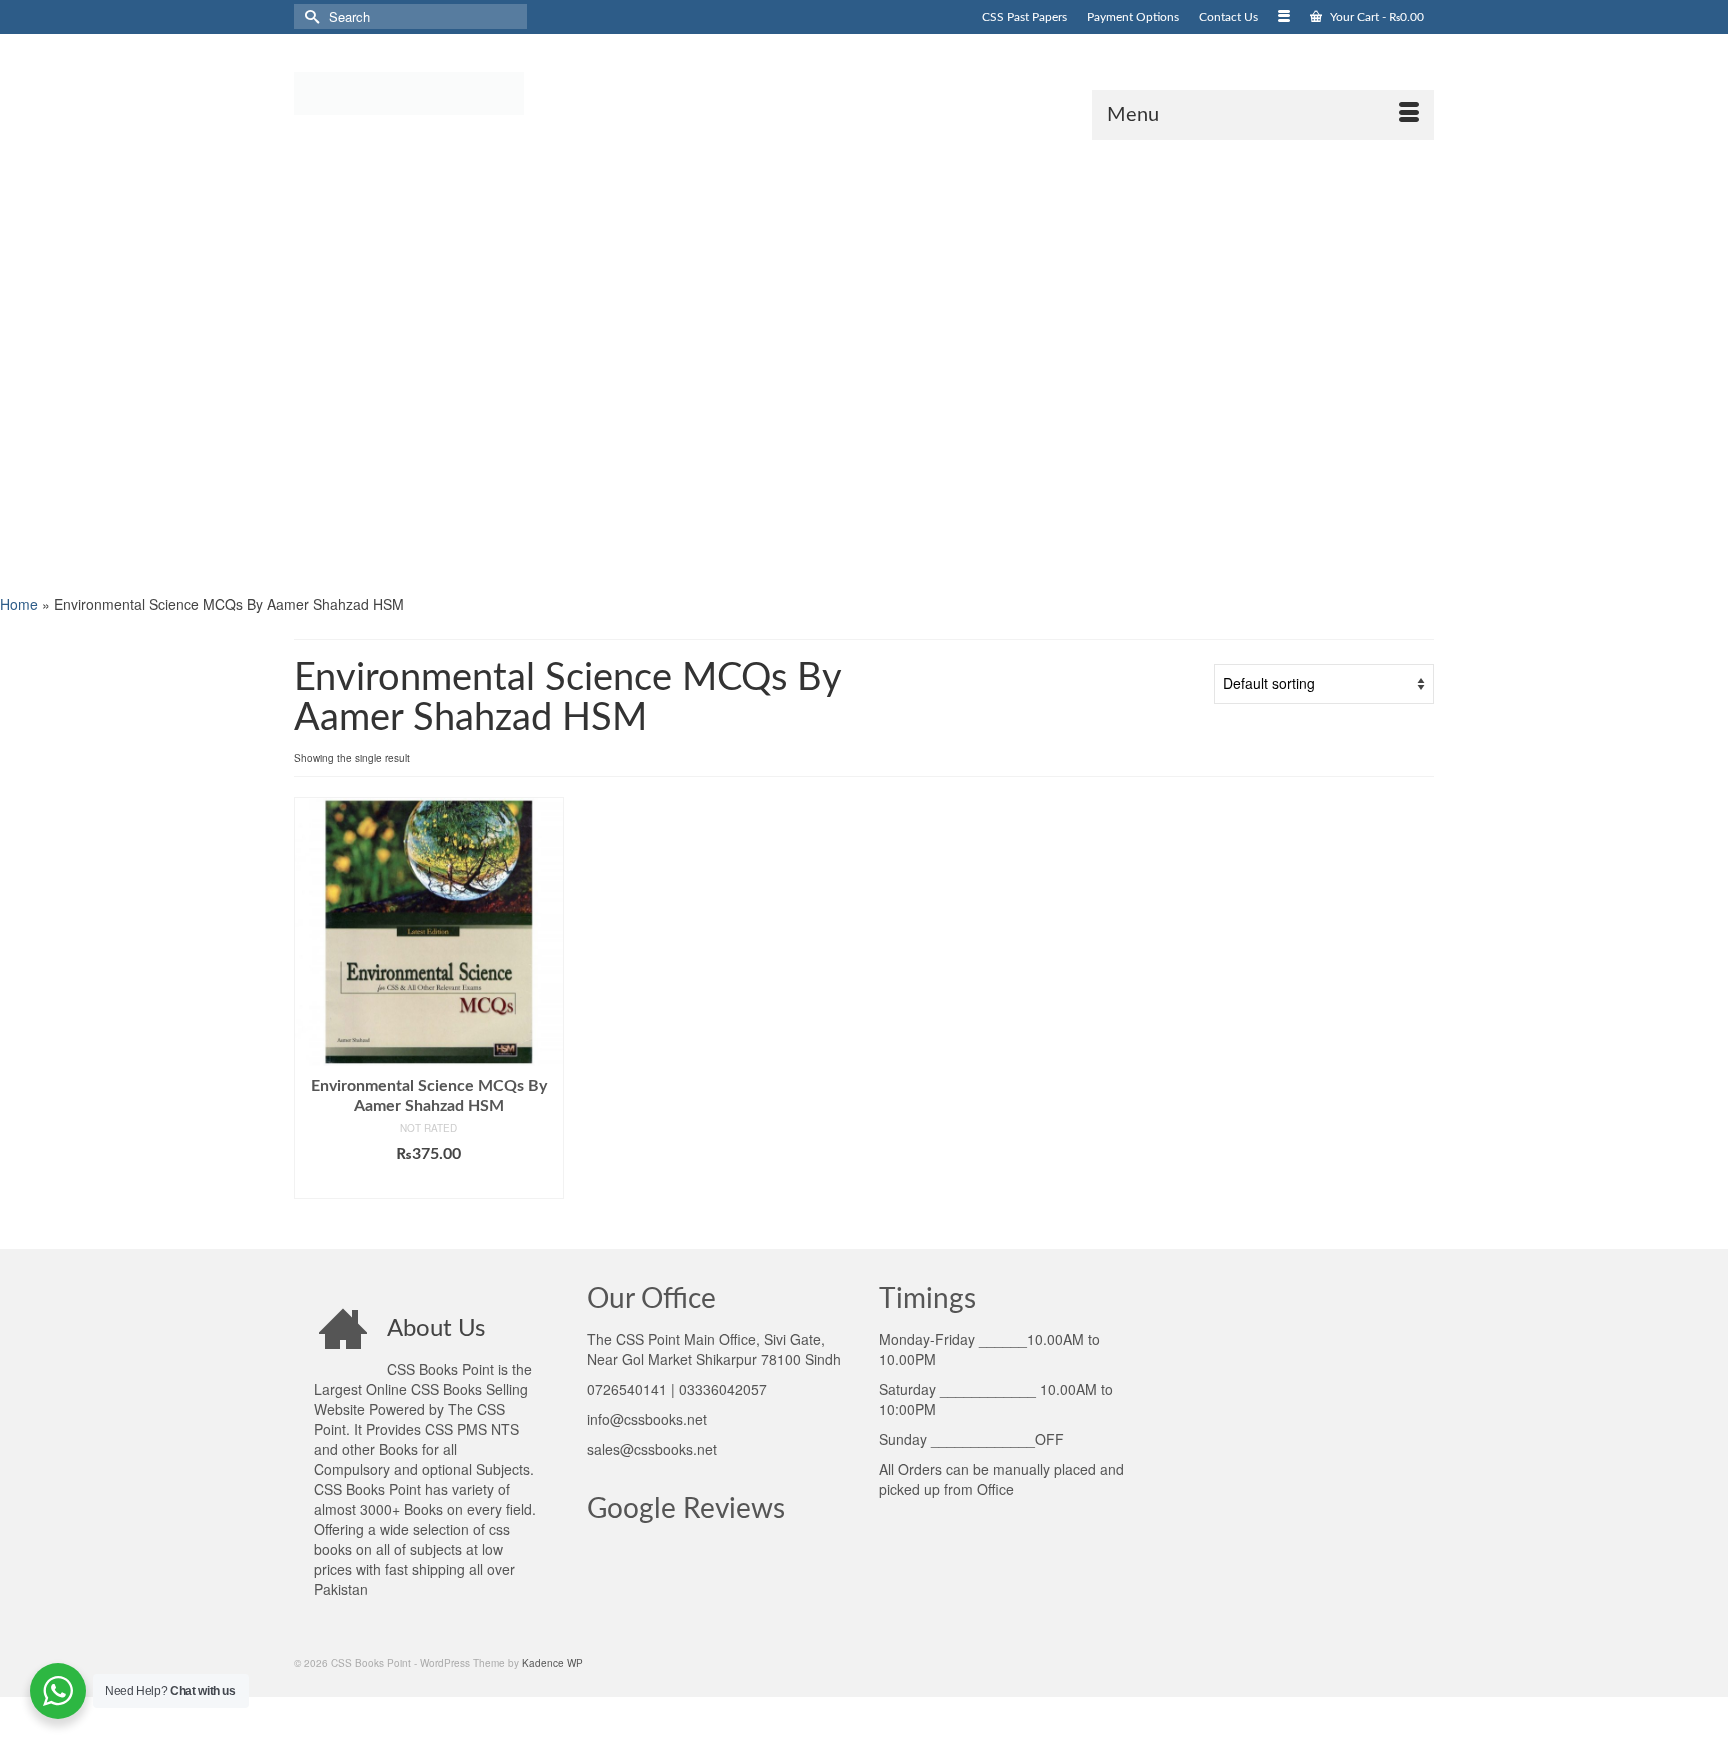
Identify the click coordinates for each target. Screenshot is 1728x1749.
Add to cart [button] (428, 1184)
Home (19, 604)
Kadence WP (552, 1663)
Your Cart (1375, 17)
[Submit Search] (309, 16)
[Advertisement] (600, 365)
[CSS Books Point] (474, 92)
